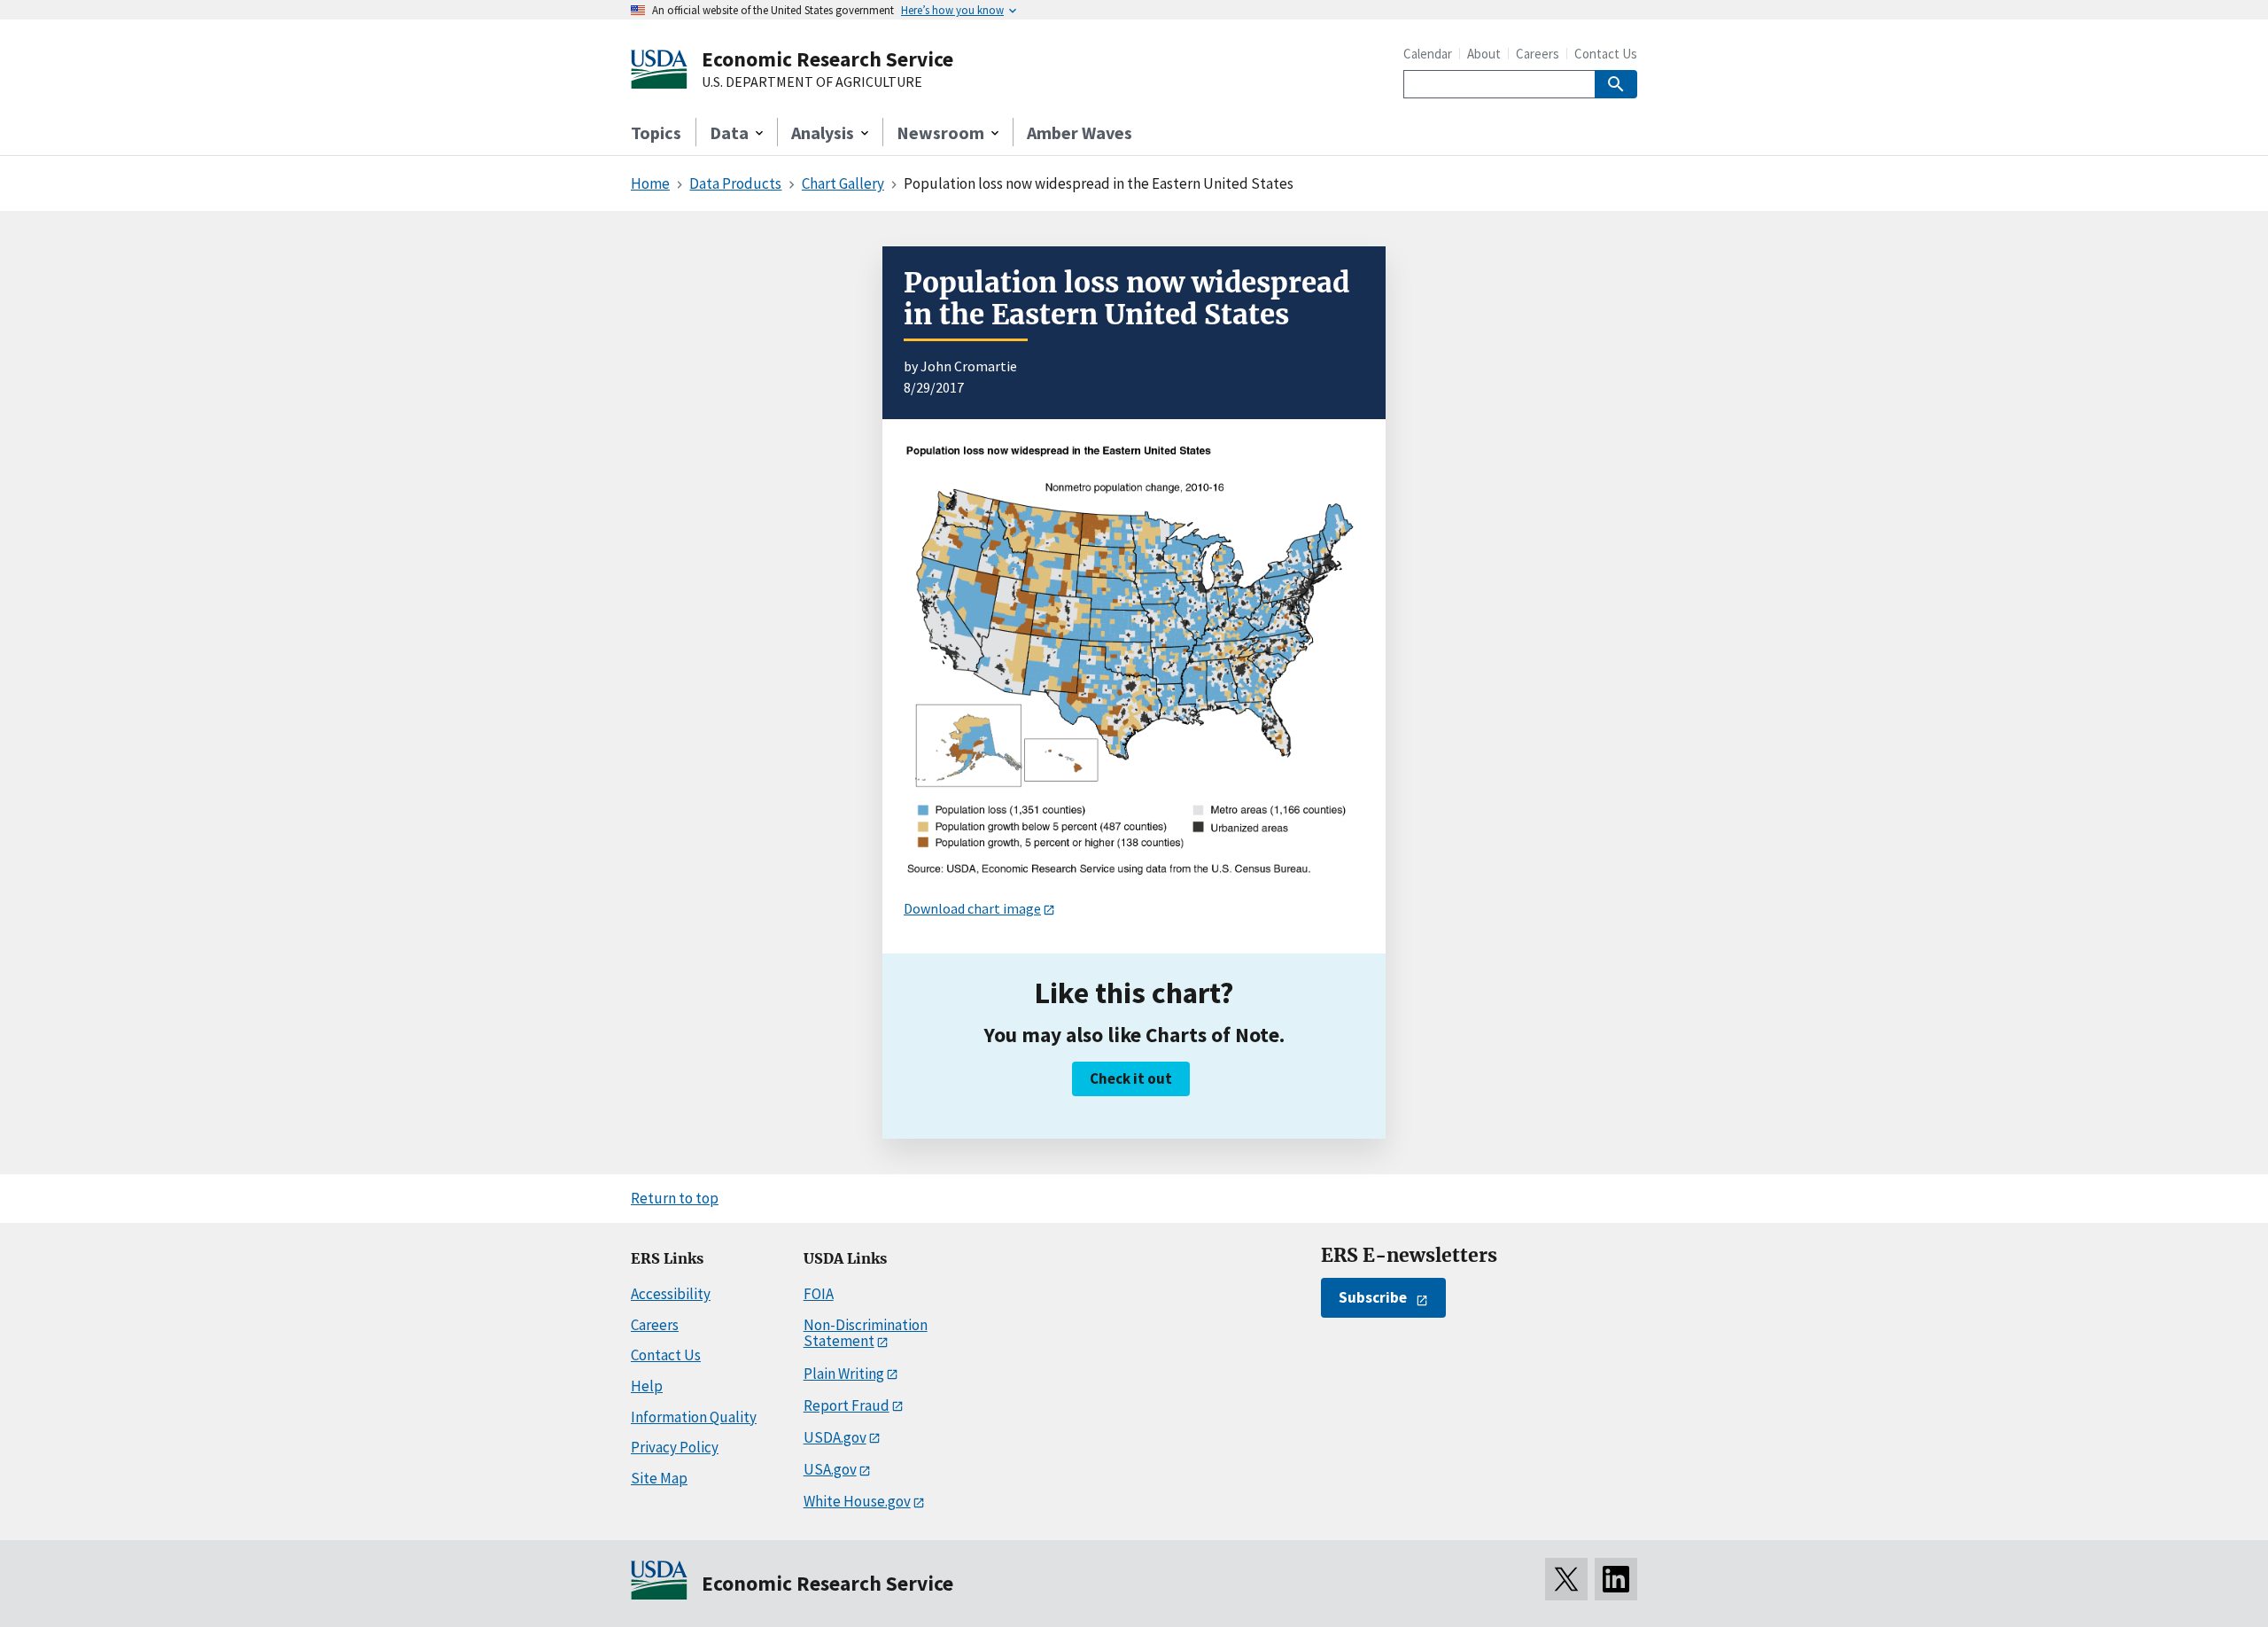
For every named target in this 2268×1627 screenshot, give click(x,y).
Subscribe (1373, 1297)
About (1484, 54)
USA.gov (830, 1469)
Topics (656, 132)
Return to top (675, 1198)
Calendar (1428, 54)
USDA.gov (835, 1437)
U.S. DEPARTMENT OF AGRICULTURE (812, 82)
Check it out (1131, 1078)
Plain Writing (844, 1374)
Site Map (659, 1478)
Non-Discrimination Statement (866, 1333)
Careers (1538, 54)
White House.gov (857, 1501)
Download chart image (972, 908)
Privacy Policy (675, 1447)
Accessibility (671, 1294)
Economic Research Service (827, 59)
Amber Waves (1080, 132)
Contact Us (1606, 54)
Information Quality (694, 1417)
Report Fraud (847, 1405)
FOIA (819, 1294)
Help (647, 1386)
